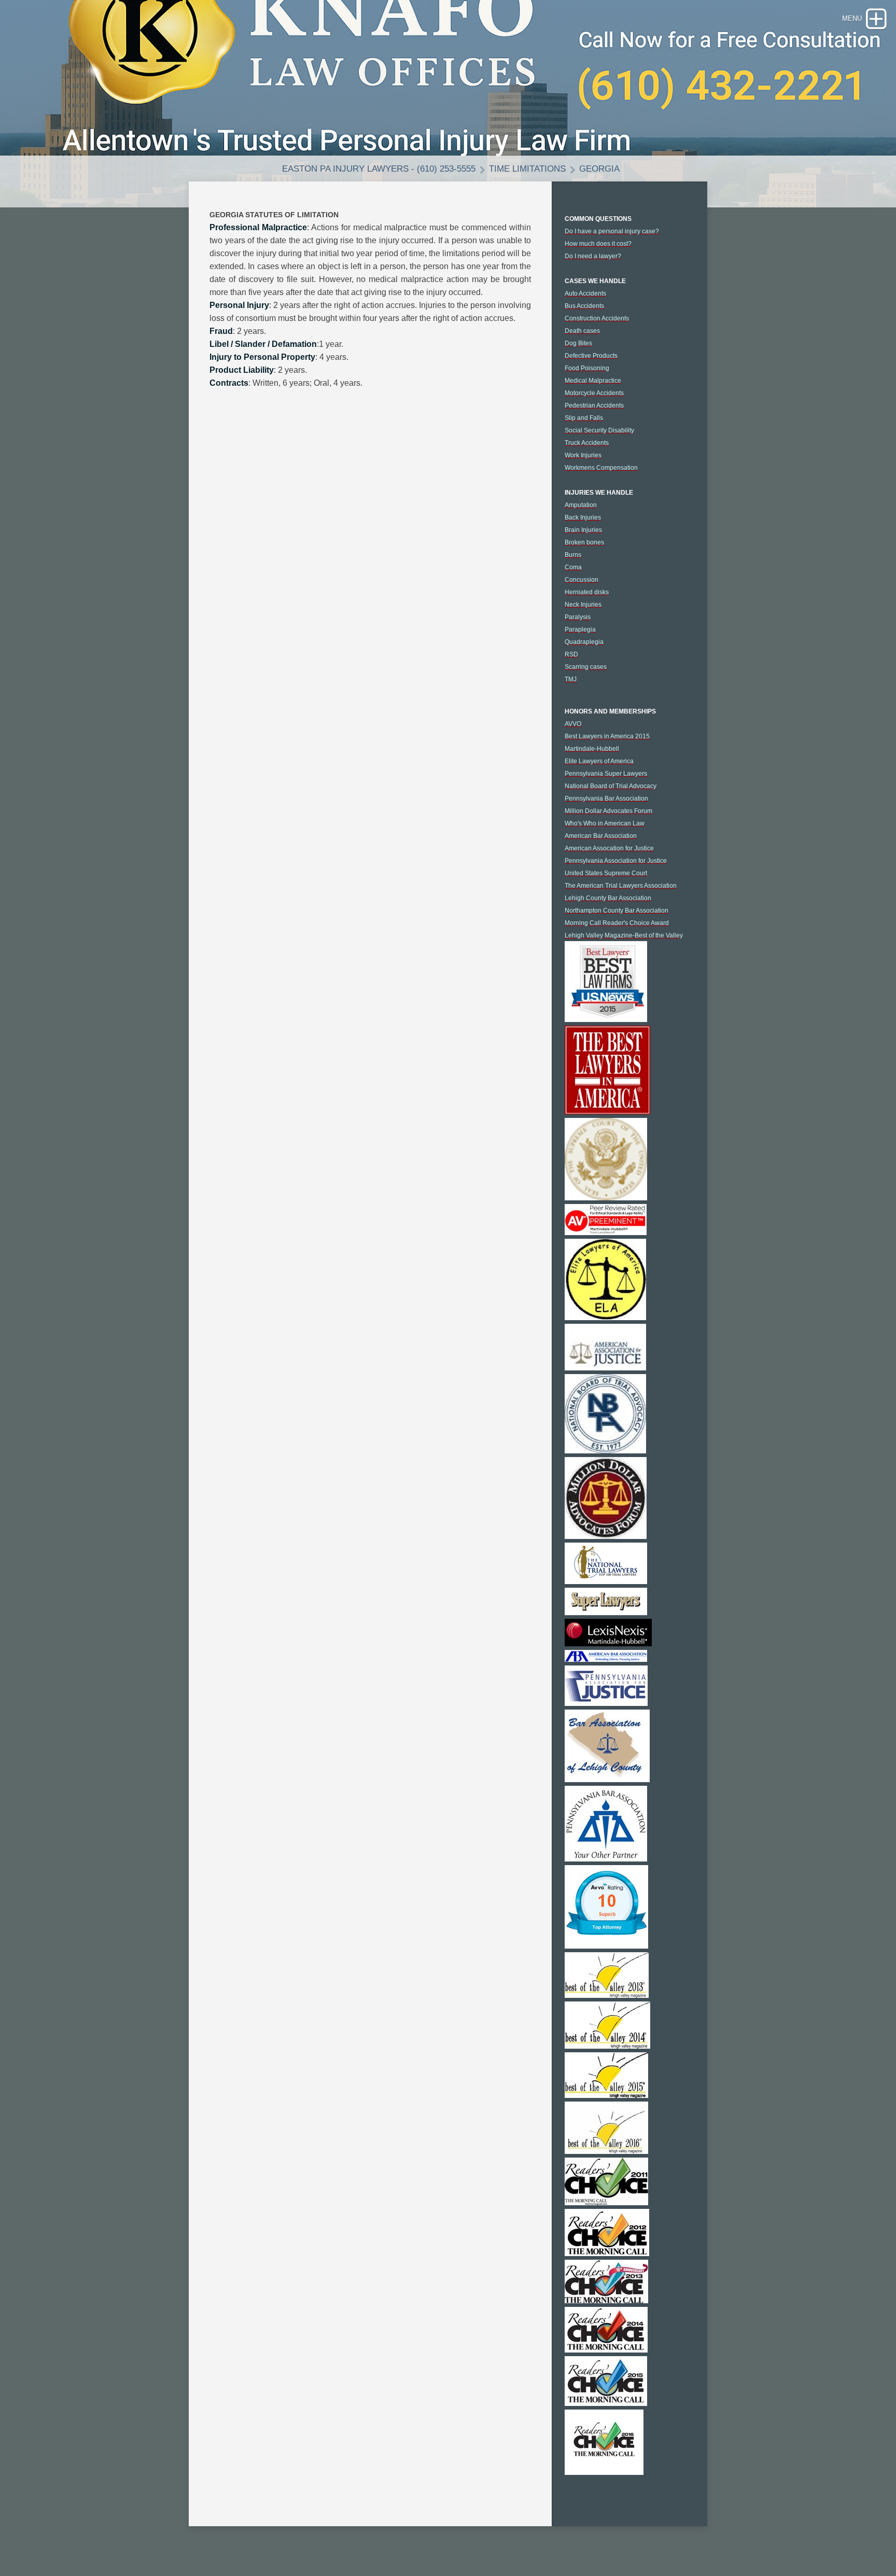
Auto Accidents (585, 293)
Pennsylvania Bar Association (606, 799)
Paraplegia (580, 629)
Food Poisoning (587, 368)
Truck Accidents (587, 443)
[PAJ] (606, 1703)
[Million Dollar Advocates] (606, 1536)
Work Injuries (583, 455)
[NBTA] (605, 1451)
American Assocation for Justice (609, 848)
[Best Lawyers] (606, 1019)
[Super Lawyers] (606, 1613)
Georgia (599, 169)
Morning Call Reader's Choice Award (617, 923)
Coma (573, 567)
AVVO (573, 724)
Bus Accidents (584, 306)
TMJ (571, 679)
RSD (571, 654)
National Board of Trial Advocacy (611, 786)
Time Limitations (527, 169)
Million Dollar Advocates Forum (608, 811)
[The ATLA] (606, 1581)
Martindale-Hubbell (592, 749)
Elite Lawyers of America (599, 761)
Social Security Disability (599, 430)
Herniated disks (587, 592)
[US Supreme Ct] (606, 1198)
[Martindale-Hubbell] (606, 1233)
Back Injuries (583, 517)
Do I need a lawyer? (593, 256)
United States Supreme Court (606, 873)
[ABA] (606, 1659)
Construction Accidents (597, 318)
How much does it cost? (598, 244)
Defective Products (591, 356)
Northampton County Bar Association (617, 911)
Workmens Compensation (601, 468)
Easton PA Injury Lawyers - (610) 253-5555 (379, 169)
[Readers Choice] (606, 2203)
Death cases (582, 331)
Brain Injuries (583, 530)
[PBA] (606, 1859)
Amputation (581, 505)
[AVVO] (606, 1946)
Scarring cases (586, 667)
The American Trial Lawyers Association (621, 886)
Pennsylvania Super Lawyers (606, 774)
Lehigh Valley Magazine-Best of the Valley (624, 935)
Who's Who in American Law (605, 823)
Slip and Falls (584, 418)
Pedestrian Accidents (594, 405)
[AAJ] (605, 1368)
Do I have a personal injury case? (612, 231)
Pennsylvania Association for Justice (616, 861)
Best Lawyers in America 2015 (607, 736)
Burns (573, 555)
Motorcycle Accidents (594, 393)
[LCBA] (607, 1780)
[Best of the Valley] (607, 1995)
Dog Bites (578, 343)
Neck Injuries (583, 605)
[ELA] (605, 1318)
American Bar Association (601, 836)
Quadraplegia (584, 642)
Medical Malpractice (593, 381)
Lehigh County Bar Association (608, 898)
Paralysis (578, 617)
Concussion (582, 580)
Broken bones (584, 542)
